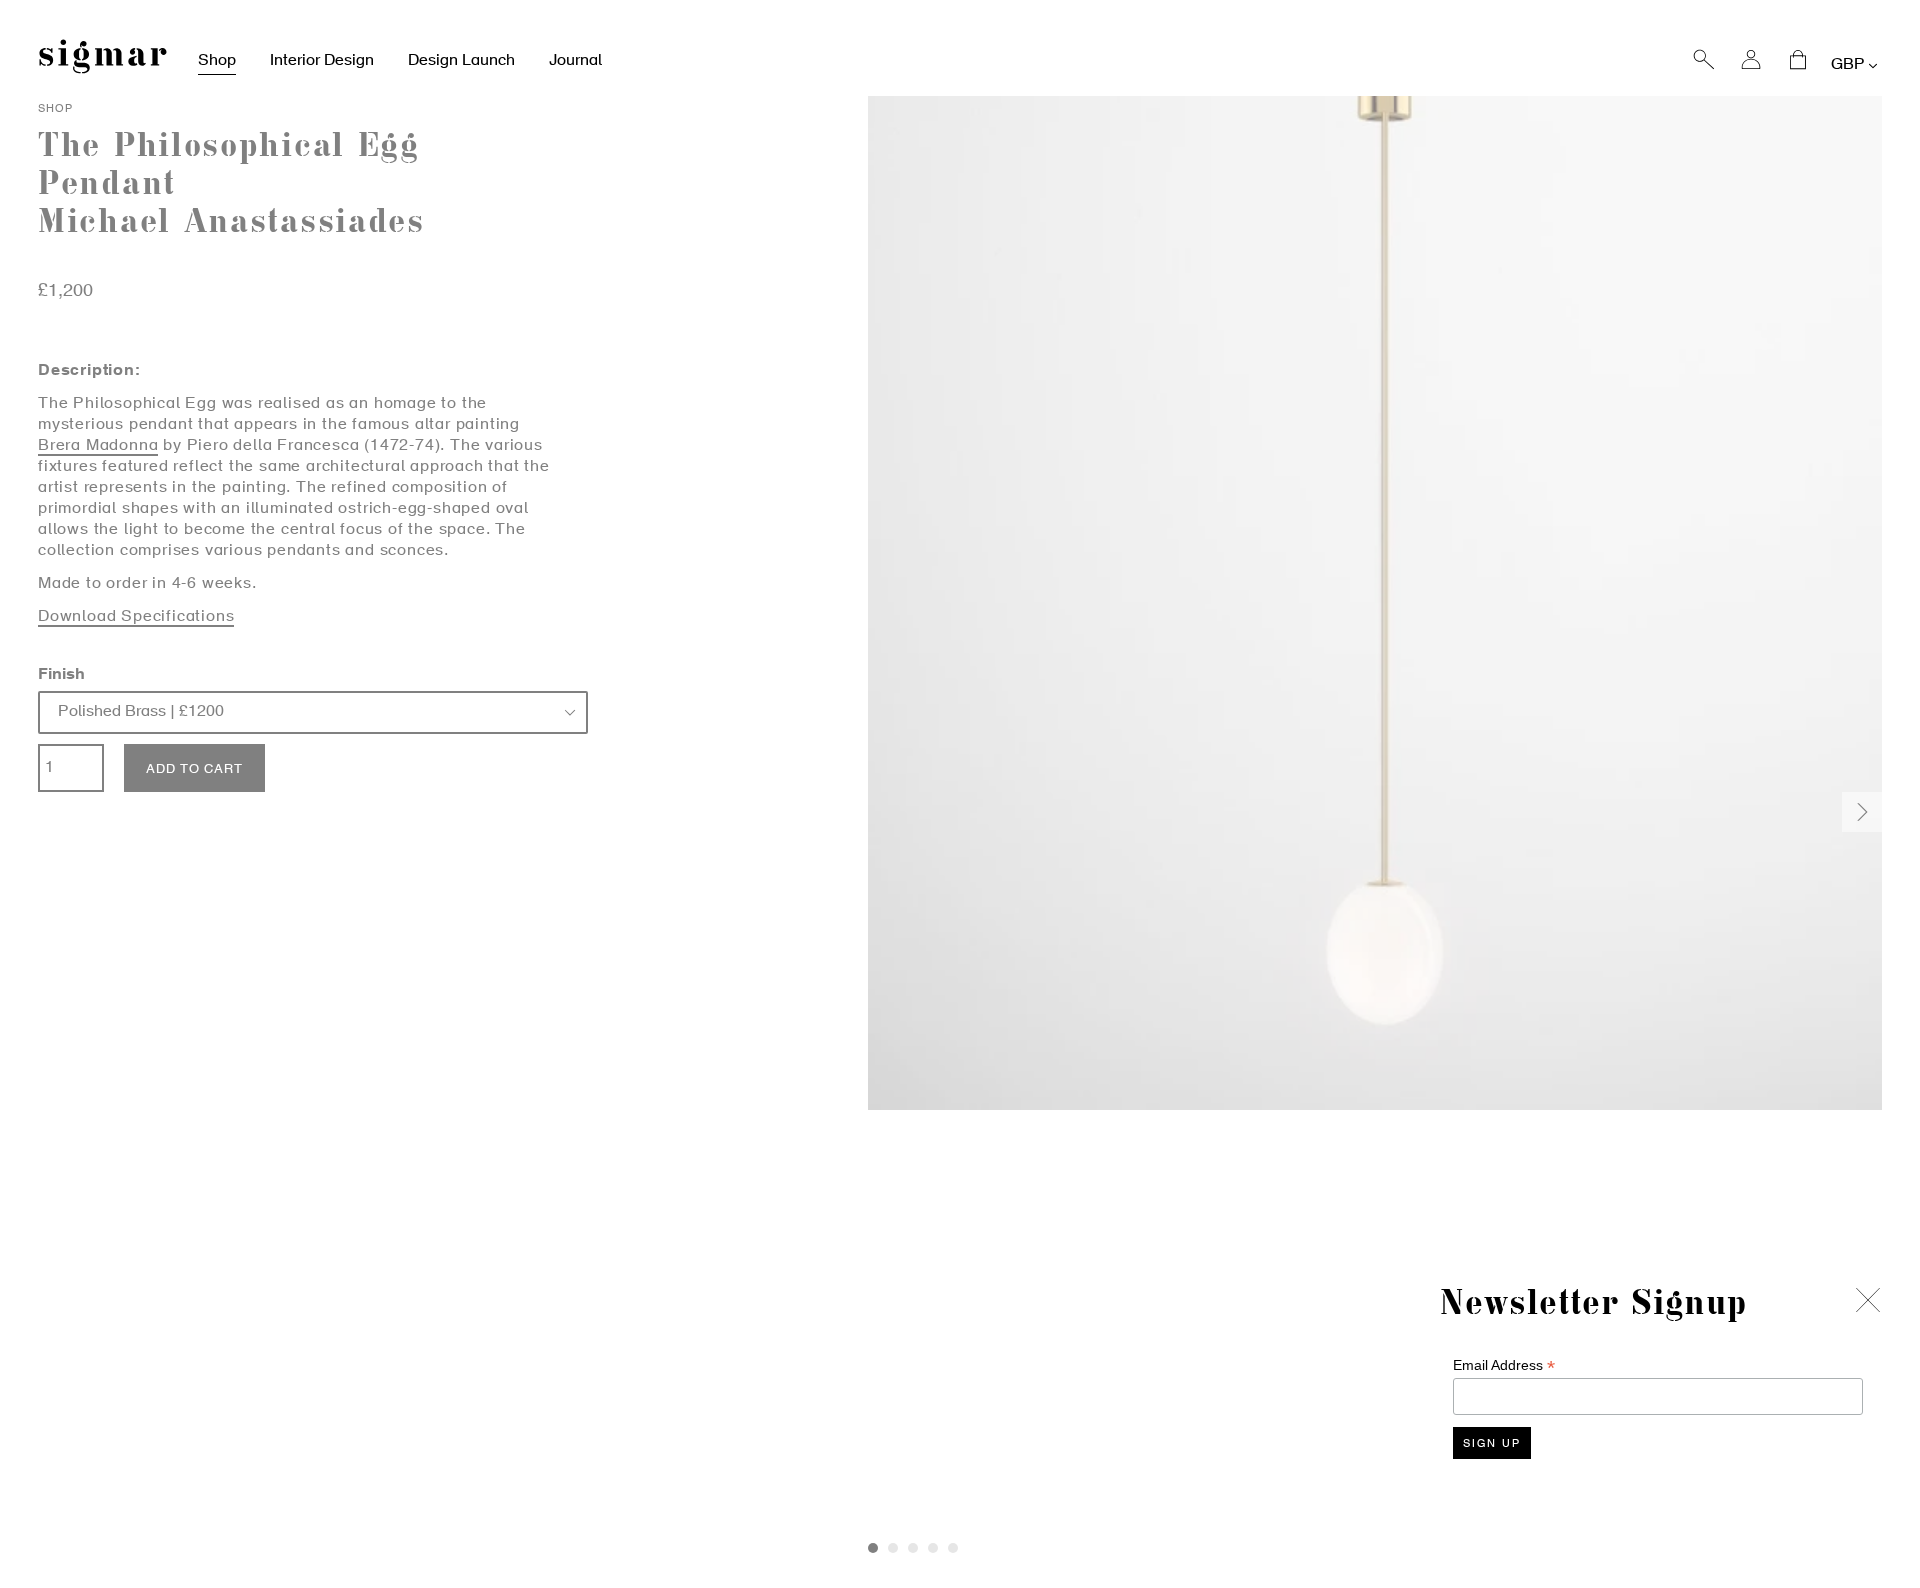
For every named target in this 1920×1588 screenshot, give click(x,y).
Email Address (1504, 1365)
